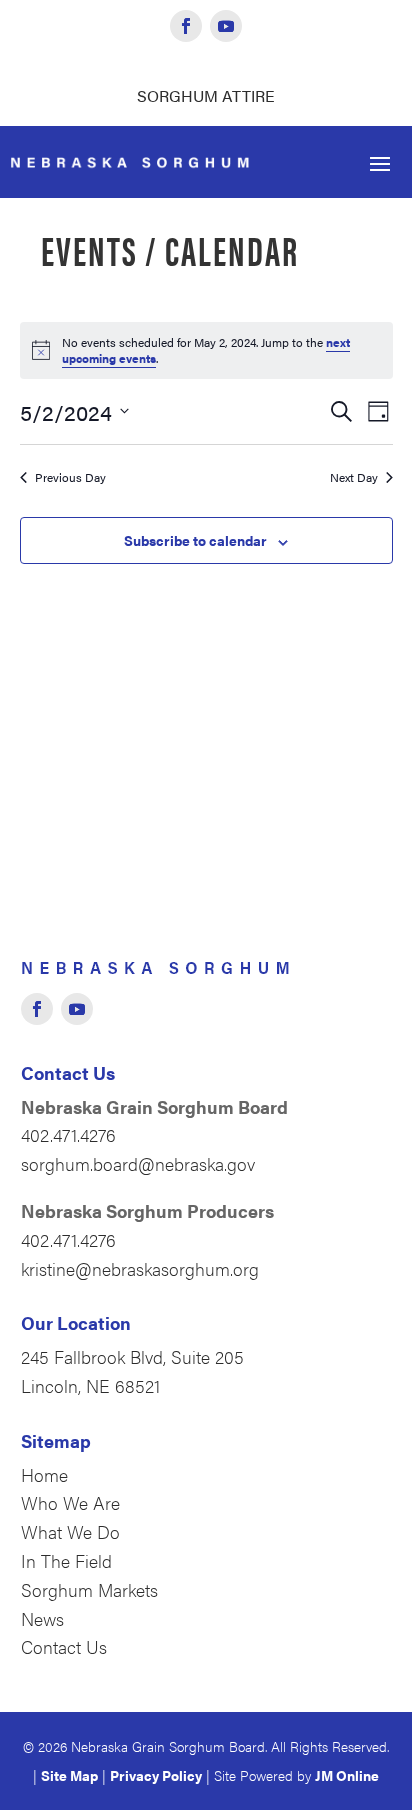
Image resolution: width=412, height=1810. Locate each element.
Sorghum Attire (206, 95)
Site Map (69, 1775)
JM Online (347, 1775)
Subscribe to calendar (195, 540)
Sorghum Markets (89, 1589)
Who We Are (70, 1502)
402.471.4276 (68, 1134)
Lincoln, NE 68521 (90, 1385)
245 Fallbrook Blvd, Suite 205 (132, 1356)
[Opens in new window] (186, 26)
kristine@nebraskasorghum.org (140, 1268)
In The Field (66, 1560)
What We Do (70, 1531)
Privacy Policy (156, 1775)
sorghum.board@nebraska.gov (138, 1163)
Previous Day (70, 477)
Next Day (354, 477)
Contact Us (64, 1646)
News (42, 1618)
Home (44, 1474)
